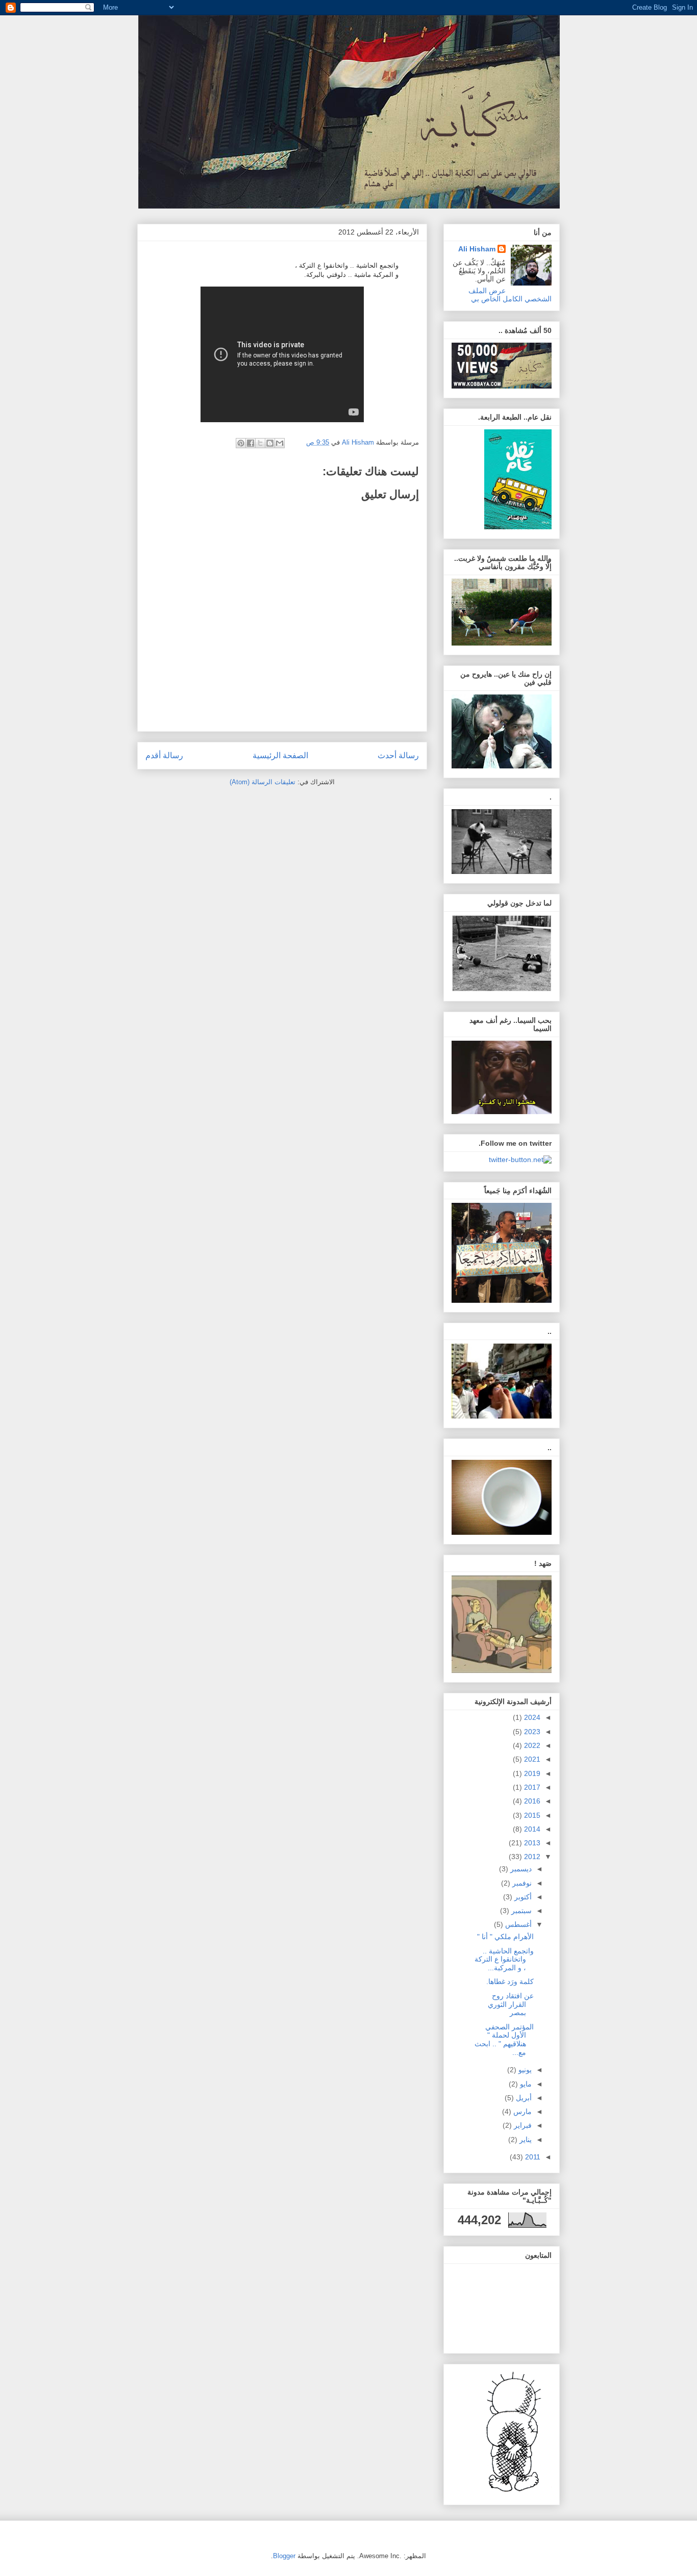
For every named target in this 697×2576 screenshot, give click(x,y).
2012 (531, 1857)
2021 (531, 1759)
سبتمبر (520, 1911)
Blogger (284, 2556)
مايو (525, 2084)
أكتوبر (522, 1897)
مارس (521, 2111)
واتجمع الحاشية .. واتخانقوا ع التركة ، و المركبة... (504, 1960)
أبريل (523, 2098)
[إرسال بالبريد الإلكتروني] (280, 443)
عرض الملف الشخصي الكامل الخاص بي (510, 295)
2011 (532, 2157)
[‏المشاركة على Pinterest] (241, 443)
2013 (531, 1843)
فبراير (522, 2125)
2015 (531, 1815)
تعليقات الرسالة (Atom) (263, 782)
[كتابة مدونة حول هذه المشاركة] (270, 443)
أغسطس (517, 1924)
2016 (531, 1801)
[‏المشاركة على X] (260, 443)
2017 (531, 1787)
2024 (531, 1717)
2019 (531, 1773)
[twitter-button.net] (520, 1160)
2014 (531, 1829)
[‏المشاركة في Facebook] (251, 443)
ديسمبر (520, 1869)
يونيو (524, 2070)
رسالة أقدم (164, 755)
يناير (525, 2140)
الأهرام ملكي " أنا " (505, 1937)
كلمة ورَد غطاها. (510, 1981)
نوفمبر (521, 1883)
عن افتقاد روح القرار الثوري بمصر (511, 2004)
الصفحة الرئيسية (280, 755)
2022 (531, 1745)
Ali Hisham (477, 249)
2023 (531, 1732)
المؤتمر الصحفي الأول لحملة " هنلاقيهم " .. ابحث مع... (504, 2040)
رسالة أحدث (398, 755)
